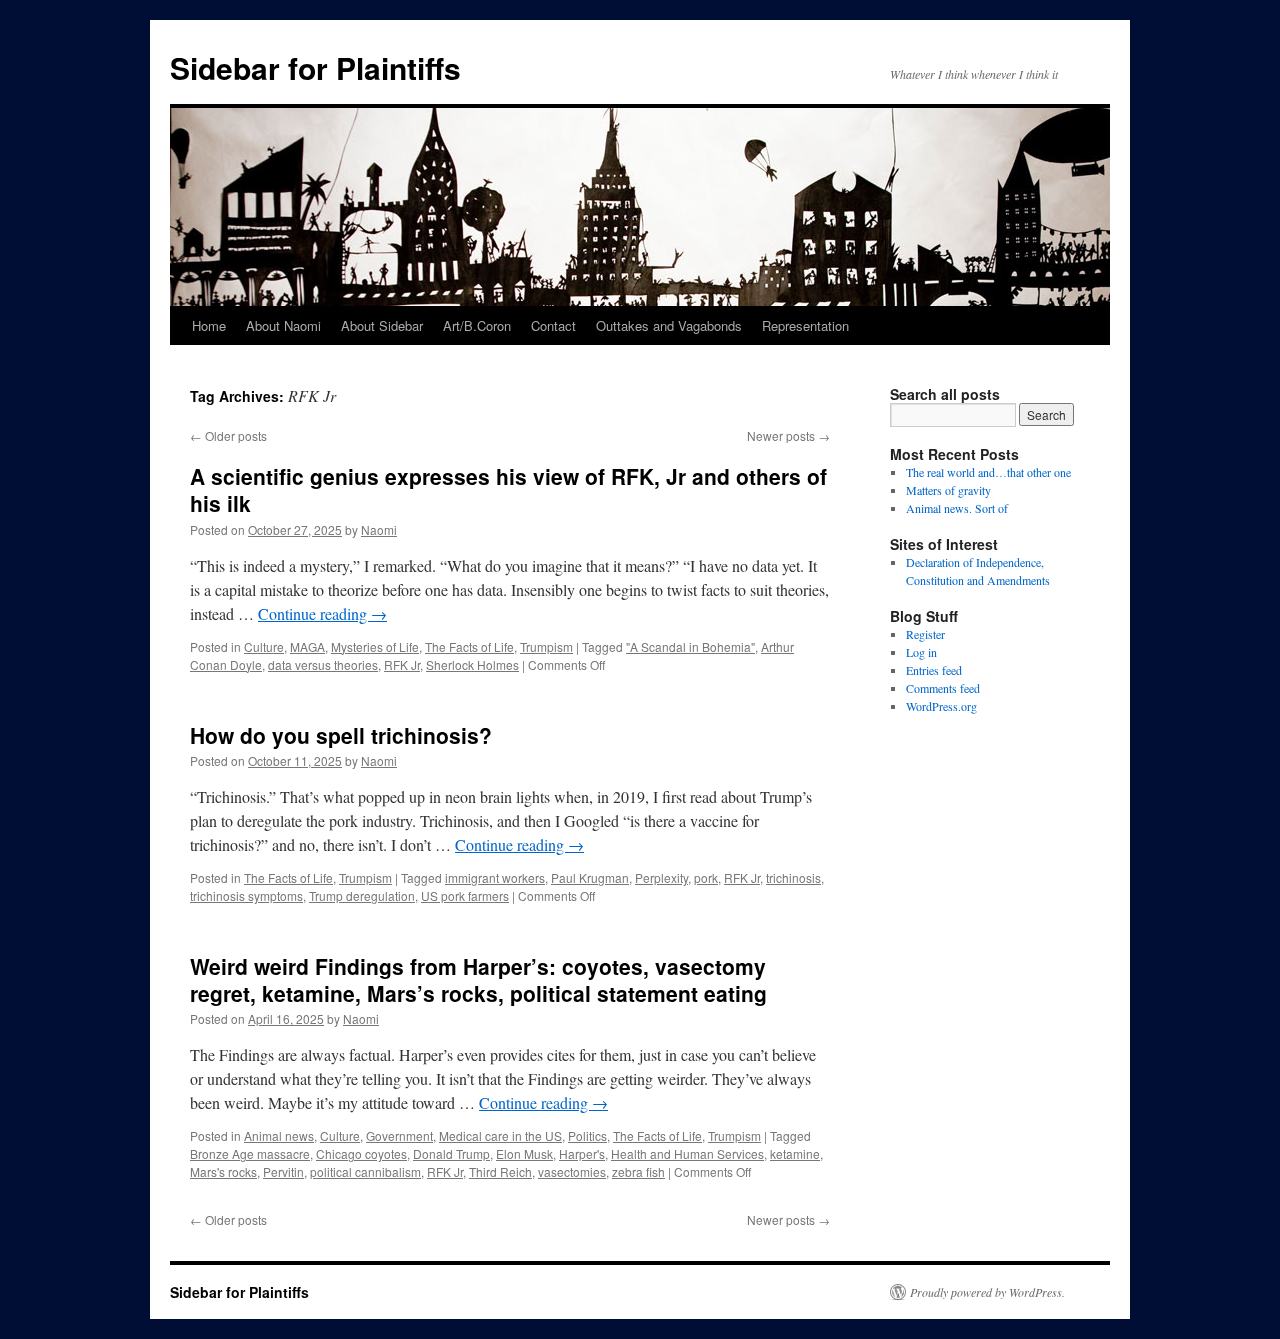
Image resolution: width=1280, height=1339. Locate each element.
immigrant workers (495, 877)
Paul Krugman (590, 877)
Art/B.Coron (477, 325)
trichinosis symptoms (246, 895)
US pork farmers (465, 895)
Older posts (228, 435)
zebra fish (638, 1171)
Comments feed (943, 688)
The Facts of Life (469, 646)
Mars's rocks (223, 1171)
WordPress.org (941, 706)
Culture (264, 646)
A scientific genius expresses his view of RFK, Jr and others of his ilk (508, 489)
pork (706, 877)
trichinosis (793, 877)
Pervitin (283, 1171)
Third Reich (500, 1171)
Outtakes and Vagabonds (669, 325)
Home (209, 325)
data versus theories (323, 664)
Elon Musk (524, 1153)
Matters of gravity (948, 490)
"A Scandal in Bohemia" (690, 646)
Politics (587, 1135)
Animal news (279, 1135)
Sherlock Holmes (472, 664)
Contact (553, 325)
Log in (921, 652)
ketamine (795, 1153)
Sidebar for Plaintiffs (315, 67)
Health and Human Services (687, 1153)
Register (925, 634)
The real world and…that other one (988, 472)
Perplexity (661, 877)
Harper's (582, 1153)
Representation (805, 325)
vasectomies (572, 1171)
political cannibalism (365, 1171)
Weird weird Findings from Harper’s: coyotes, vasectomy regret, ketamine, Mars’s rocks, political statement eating (478, 979)
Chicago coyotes (361, 1153)
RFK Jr (402, 664)
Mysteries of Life (375, 646)
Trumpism (546, 646)
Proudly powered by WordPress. (987, 1292)
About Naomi (283, 325)
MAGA (307, 646)
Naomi (379, 529)
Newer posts (788, 435)
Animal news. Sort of (957, 508)
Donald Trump (451, 1153)
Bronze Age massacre (250, 1153)
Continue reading (322, 613)
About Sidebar (382, 325)
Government (399, 1135)
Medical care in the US (500, 1135)
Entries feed (934, 670)
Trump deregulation (362, 895)
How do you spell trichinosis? (341, 735)
